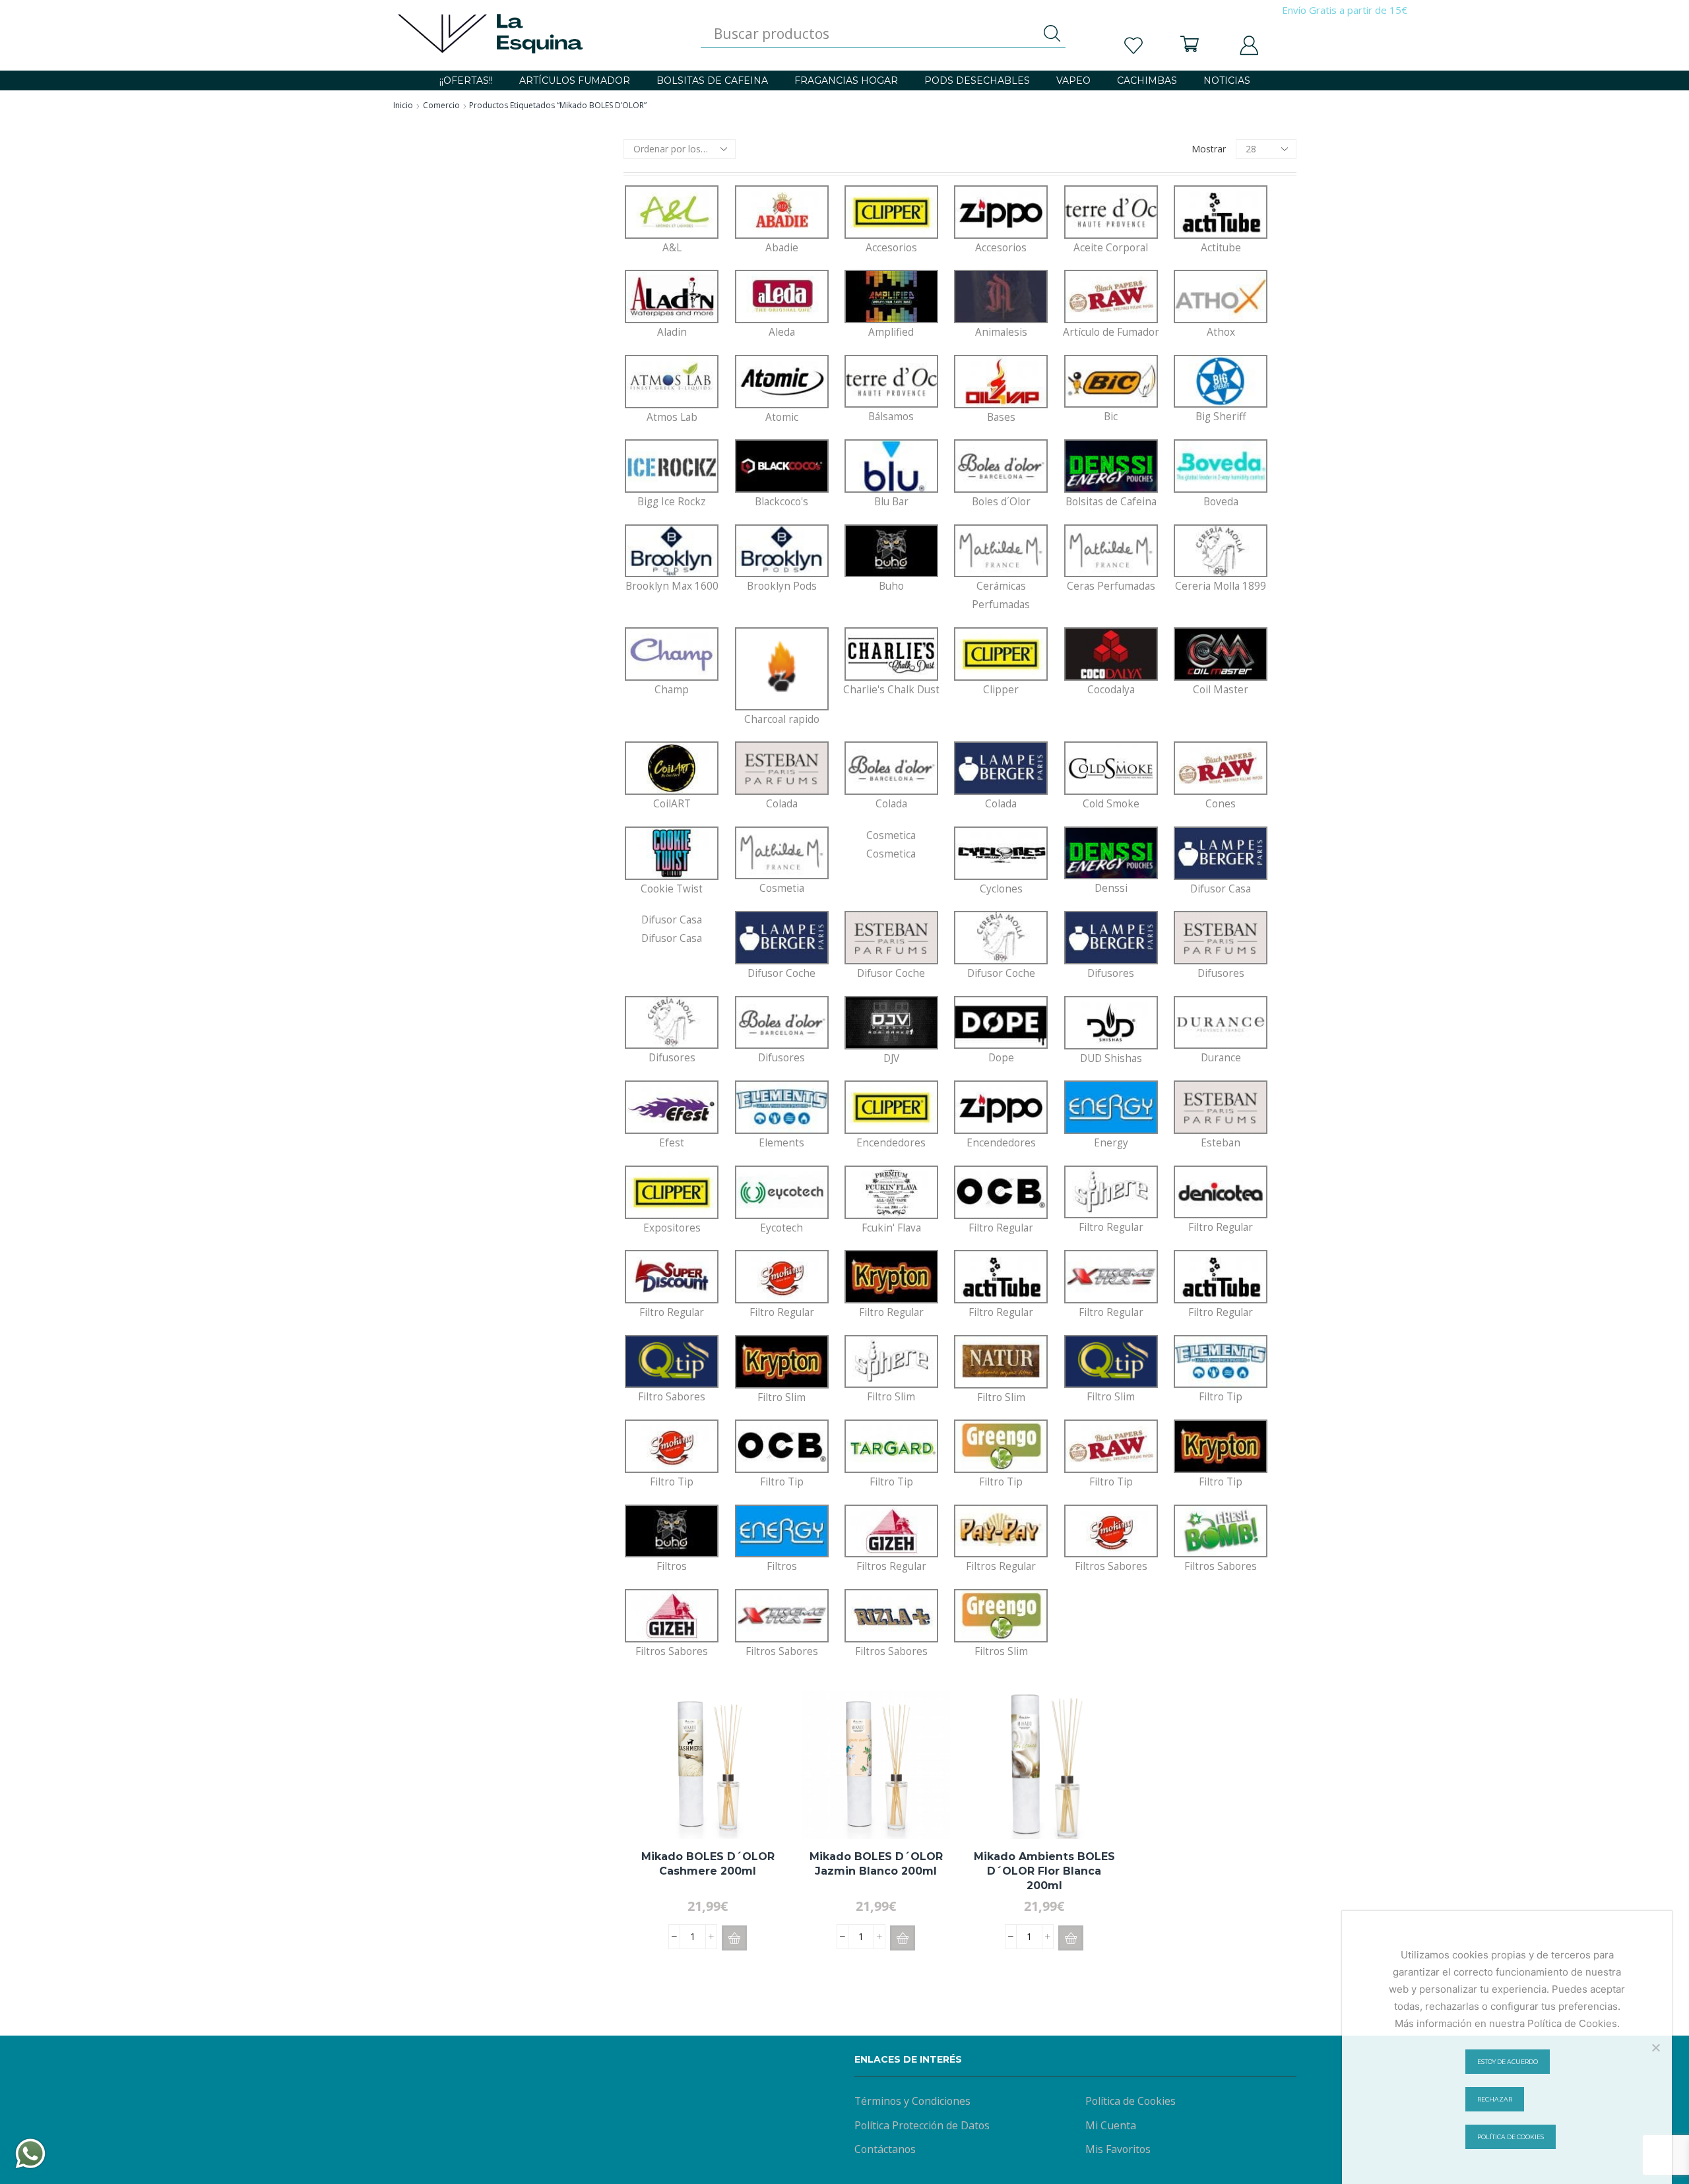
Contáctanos (885, 2149)
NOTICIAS (1227, 80)
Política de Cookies (1131, 2101)
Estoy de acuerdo (1508, 2062)
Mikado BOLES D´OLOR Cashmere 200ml (708, 1864)
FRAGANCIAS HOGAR (846, 80)
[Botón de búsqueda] (1052, 34)
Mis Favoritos (1118, 2149)
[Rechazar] (1655, 2047)
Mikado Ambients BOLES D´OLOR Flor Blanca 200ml (1044, 1871)
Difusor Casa (672, 929)
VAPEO (1073, 80)
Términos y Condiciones (912, 2101)
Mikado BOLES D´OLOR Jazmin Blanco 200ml (876, 1864)
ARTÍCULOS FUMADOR (575, 80)
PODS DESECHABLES (977, 80)
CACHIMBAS (1147, 80)
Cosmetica (891, 845)
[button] (734, 1938)
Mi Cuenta (1111, 2125)
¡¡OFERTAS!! (466, 80)
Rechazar (1495, 2099)
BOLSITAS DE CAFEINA (712, 80)
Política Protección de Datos (922, 2125)
